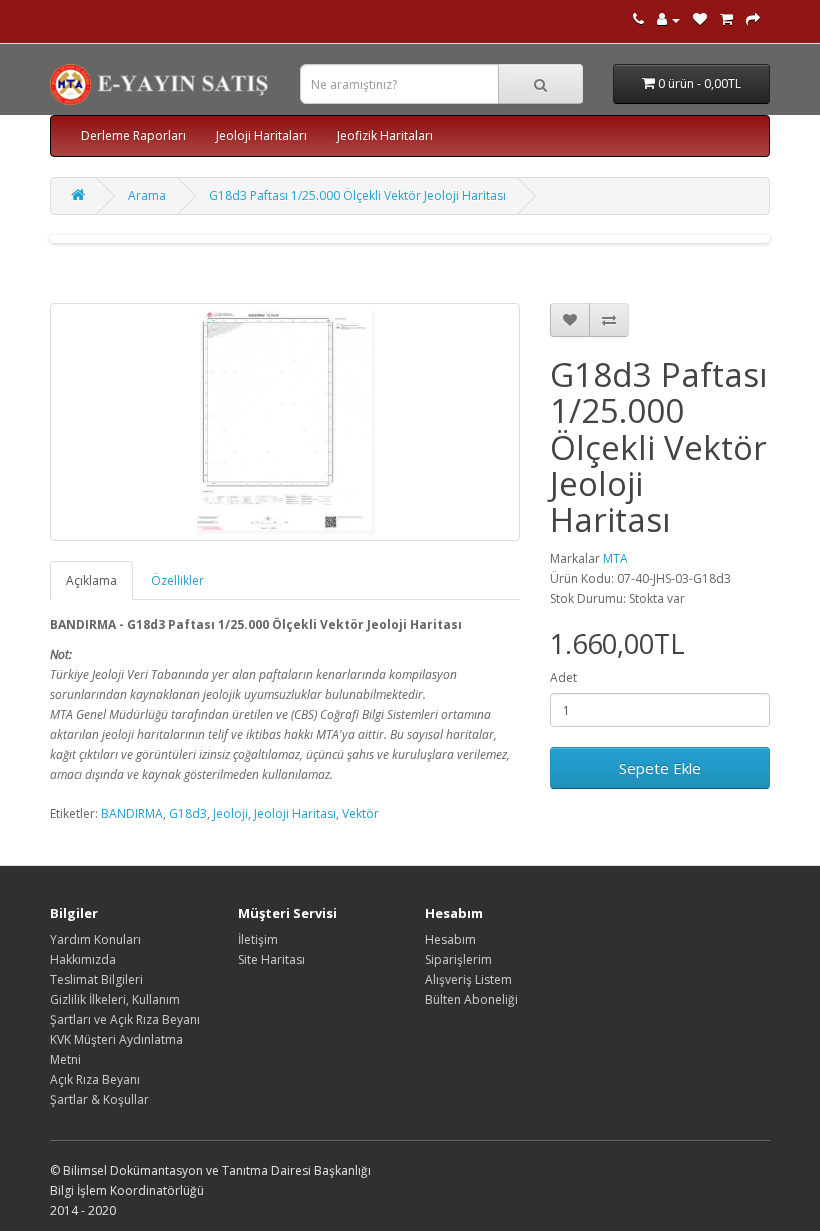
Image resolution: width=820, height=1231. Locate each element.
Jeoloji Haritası (295, 813)
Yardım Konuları (95, 939)
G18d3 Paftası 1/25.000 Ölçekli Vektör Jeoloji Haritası (357, 195)
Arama (147, 195)
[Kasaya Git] (753, 19)
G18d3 (188, 813)
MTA (615, 558)
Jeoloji (230, 813)
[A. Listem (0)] (700, 19)
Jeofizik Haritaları (385, 135)
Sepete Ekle (660, 768)
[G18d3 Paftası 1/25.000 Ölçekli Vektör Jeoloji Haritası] (285, 422)
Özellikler (177, 580)
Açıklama (91, 580)
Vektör (360, 813)
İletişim (258, 939)
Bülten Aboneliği (471, 999)
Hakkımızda (83, 959)
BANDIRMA (132, 813)
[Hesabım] (668, 19)
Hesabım (450, 939)
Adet (563, 677)
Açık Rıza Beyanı (95, 1079)
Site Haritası (271, 959)
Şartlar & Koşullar (99, 1099)
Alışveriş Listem (468, 979)
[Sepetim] (726, 19)
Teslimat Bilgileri (96, 979)
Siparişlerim (458, 959)
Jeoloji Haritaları (261, 135)
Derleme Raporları (133, 135)
